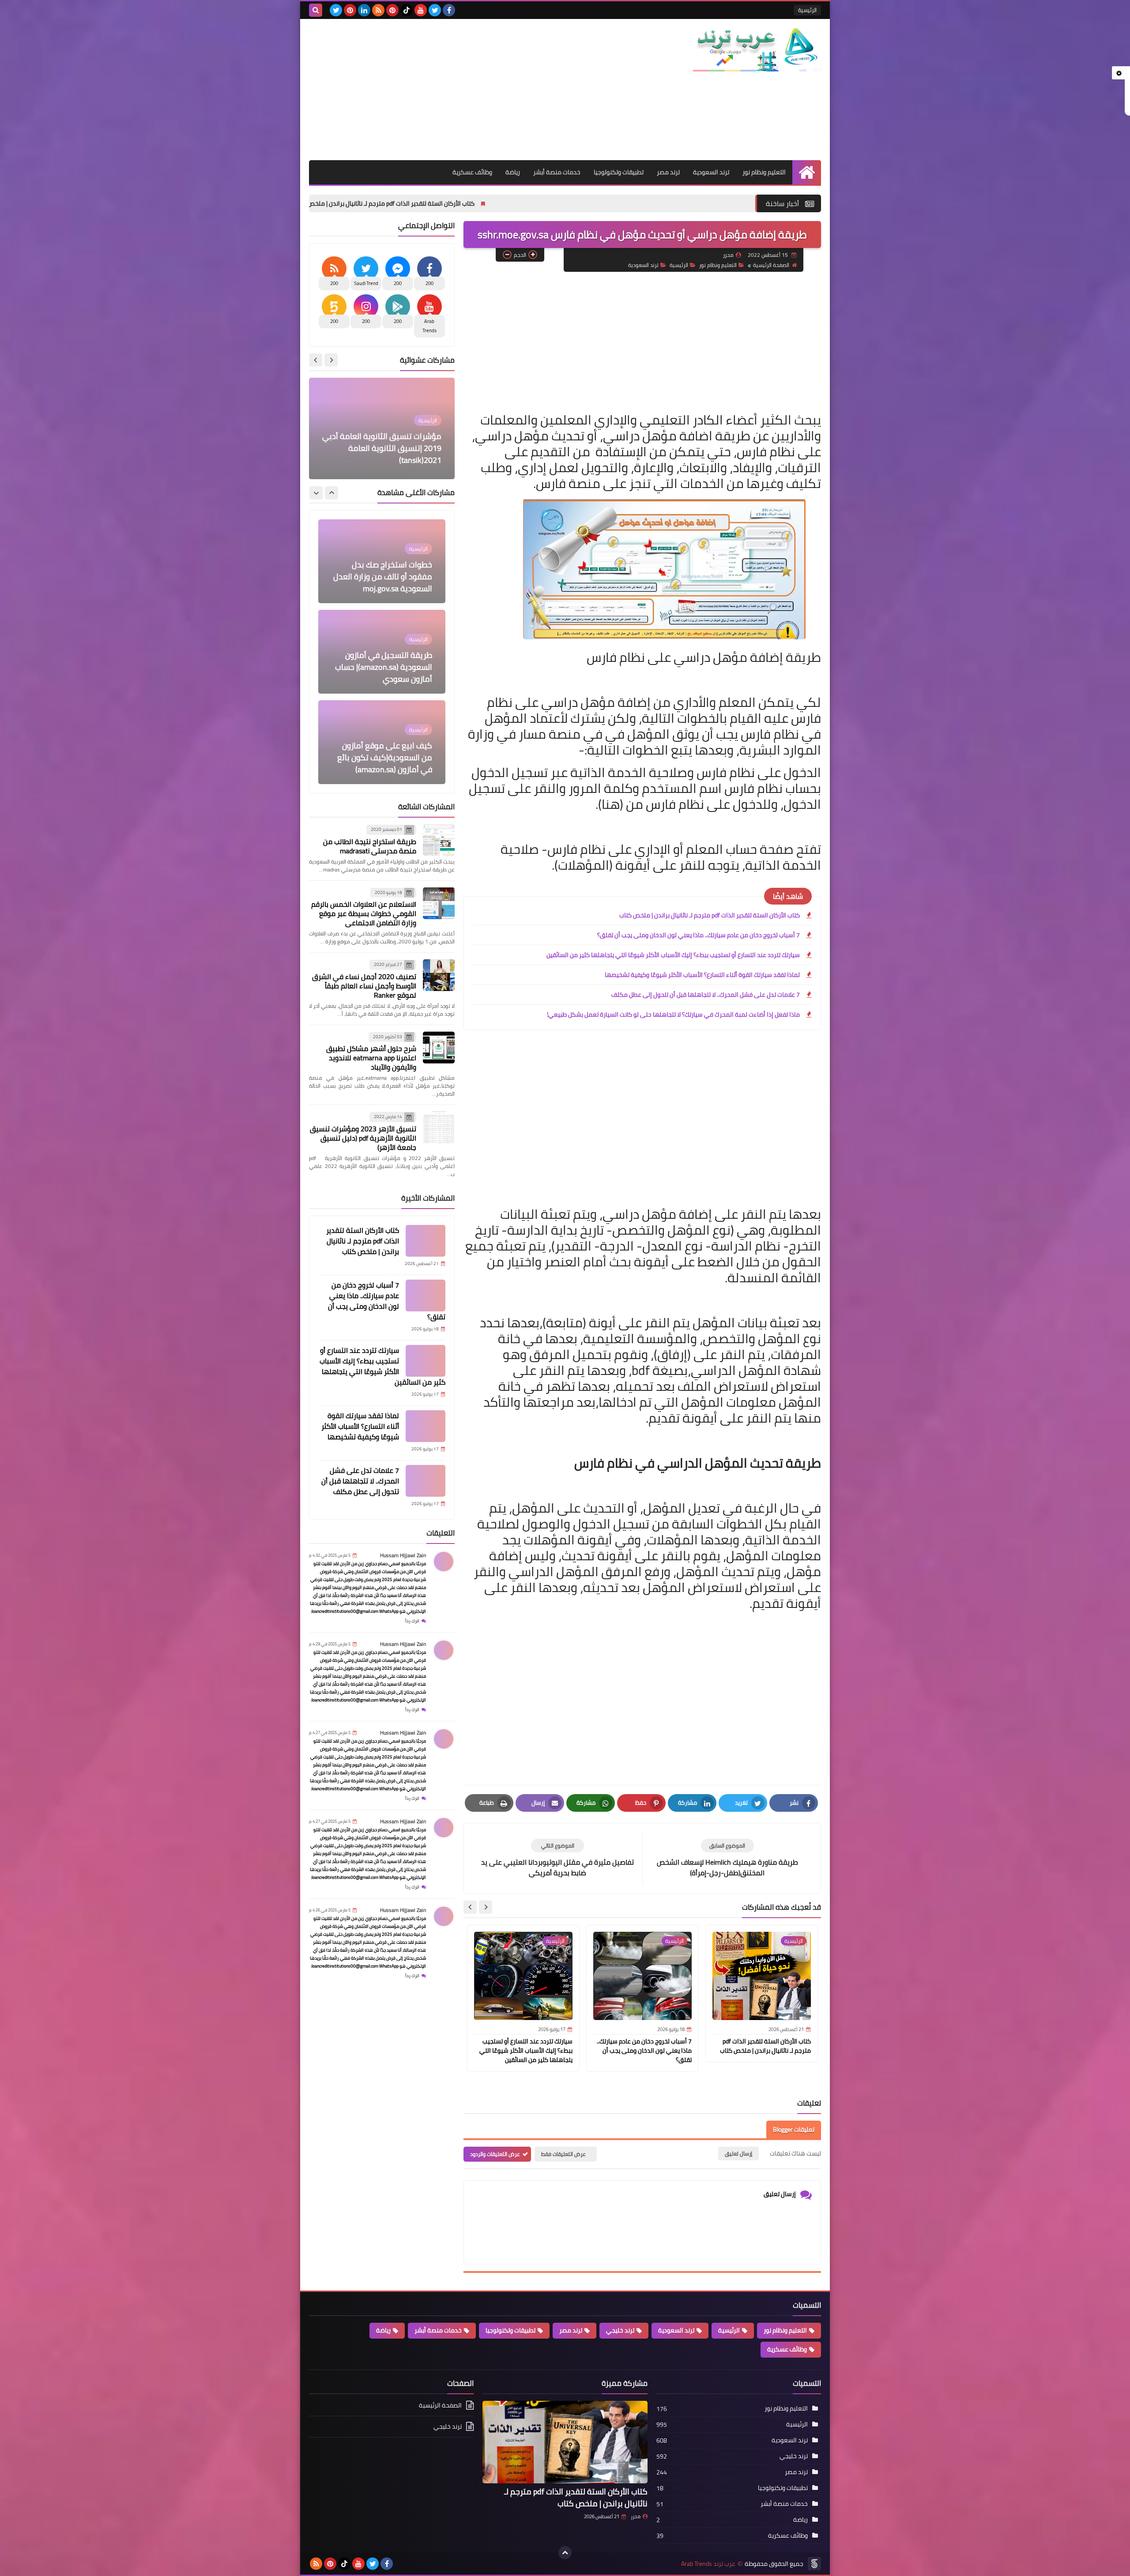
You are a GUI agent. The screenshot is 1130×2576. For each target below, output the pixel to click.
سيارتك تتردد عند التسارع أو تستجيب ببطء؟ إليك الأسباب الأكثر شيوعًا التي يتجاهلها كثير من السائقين (673, 955)
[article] (557, 1858)
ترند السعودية (711, 172)
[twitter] (435, 10)
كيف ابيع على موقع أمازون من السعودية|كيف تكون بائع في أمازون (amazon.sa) (385, 667)
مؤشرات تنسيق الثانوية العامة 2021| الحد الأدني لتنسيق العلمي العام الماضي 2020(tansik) (386, 448)
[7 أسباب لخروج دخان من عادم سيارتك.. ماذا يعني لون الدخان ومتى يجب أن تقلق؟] (426, 1296)
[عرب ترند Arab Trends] (757, 50)
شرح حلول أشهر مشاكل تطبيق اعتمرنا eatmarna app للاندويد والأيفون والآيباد (371, 1058)
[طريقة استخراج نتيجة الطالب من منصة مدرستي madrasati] (439, 840)
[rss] (378, 10)
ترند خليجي (620, 2330)
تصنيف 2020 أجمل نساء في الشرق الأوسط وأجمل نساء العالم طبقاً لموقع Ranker (364, 986)
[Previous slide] (331, 360)
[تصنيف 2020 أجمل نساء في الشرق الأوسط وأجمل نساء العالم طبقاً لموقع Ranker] (439, 975)
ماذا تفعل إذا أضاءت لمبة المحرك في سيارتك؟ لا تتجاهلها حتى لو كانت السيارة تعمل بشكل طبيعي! (673, 1014)
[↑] (565, 2553)
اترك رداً (412, 1621)
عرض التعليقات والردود (495, 2154)
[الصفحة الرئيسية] (807, 172)
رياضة (513, 172)
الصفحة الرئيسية (771, 265)
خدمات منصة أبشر (557, 172)
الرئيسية (807, 10)
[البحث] (316, 10)
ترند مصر (668, 172)
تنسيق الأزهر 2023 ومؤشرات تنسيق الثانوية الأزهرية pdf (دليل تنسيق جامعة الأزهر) (363, 1138)
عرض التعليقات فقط (563, 2154)
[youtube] (421, 10)
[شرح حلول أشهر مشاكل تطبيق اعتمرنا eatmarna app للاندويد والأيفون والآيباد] (439, 1048)
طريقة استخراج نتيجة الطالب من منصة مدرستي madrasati (370, 846)
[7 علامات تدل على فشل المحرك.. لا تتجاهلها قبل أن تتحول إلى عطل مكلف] (426, 1481)
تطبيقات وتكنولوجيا (619, 172)
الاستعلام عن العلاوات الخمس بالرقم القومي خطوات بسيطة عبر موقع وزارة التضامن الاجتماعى (364, 913)
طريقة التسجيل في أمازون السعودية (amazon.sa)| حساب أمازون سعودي (384, 576)
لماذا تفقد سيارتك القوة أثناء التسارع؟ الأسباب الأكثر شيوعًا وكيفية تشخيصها (702, 975)
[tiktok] (407, 10)
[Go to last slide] (486, 1907)
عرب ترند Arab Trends (708, 2564)
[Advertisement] (470, 90)
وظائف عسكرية (472, 172)
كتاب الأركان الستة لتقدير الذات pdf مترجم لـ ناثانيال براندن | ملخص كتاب (535, 203)
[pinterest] (392, 10)
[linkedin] (364, 10)
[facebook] (449, 10)
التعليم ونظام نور (764, 172)
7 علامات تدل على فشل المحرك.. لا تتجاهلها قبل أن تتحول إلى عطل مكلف (706, 995)
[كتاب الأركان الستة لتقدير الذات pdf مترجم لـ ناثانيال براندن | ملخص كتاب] (426, 1241)
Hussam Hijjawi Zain (403, 1555)
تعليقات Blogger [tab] (794, 2129)
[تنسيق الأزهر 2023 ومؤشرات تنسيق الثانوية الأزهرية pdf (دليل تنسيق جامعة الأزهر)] (439, 1127)
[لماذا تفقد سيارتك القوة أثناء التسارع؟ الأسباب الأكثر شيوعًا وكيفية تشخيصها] (426, 1426)
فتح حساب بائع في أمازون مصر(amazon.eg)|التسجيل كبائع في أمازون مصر (390, 757)
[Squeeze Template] (814, 2564)
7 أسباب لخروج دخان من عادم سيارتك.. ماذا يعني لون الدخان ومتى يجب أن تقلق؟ (315, 203)
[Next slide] (470, 1907)
